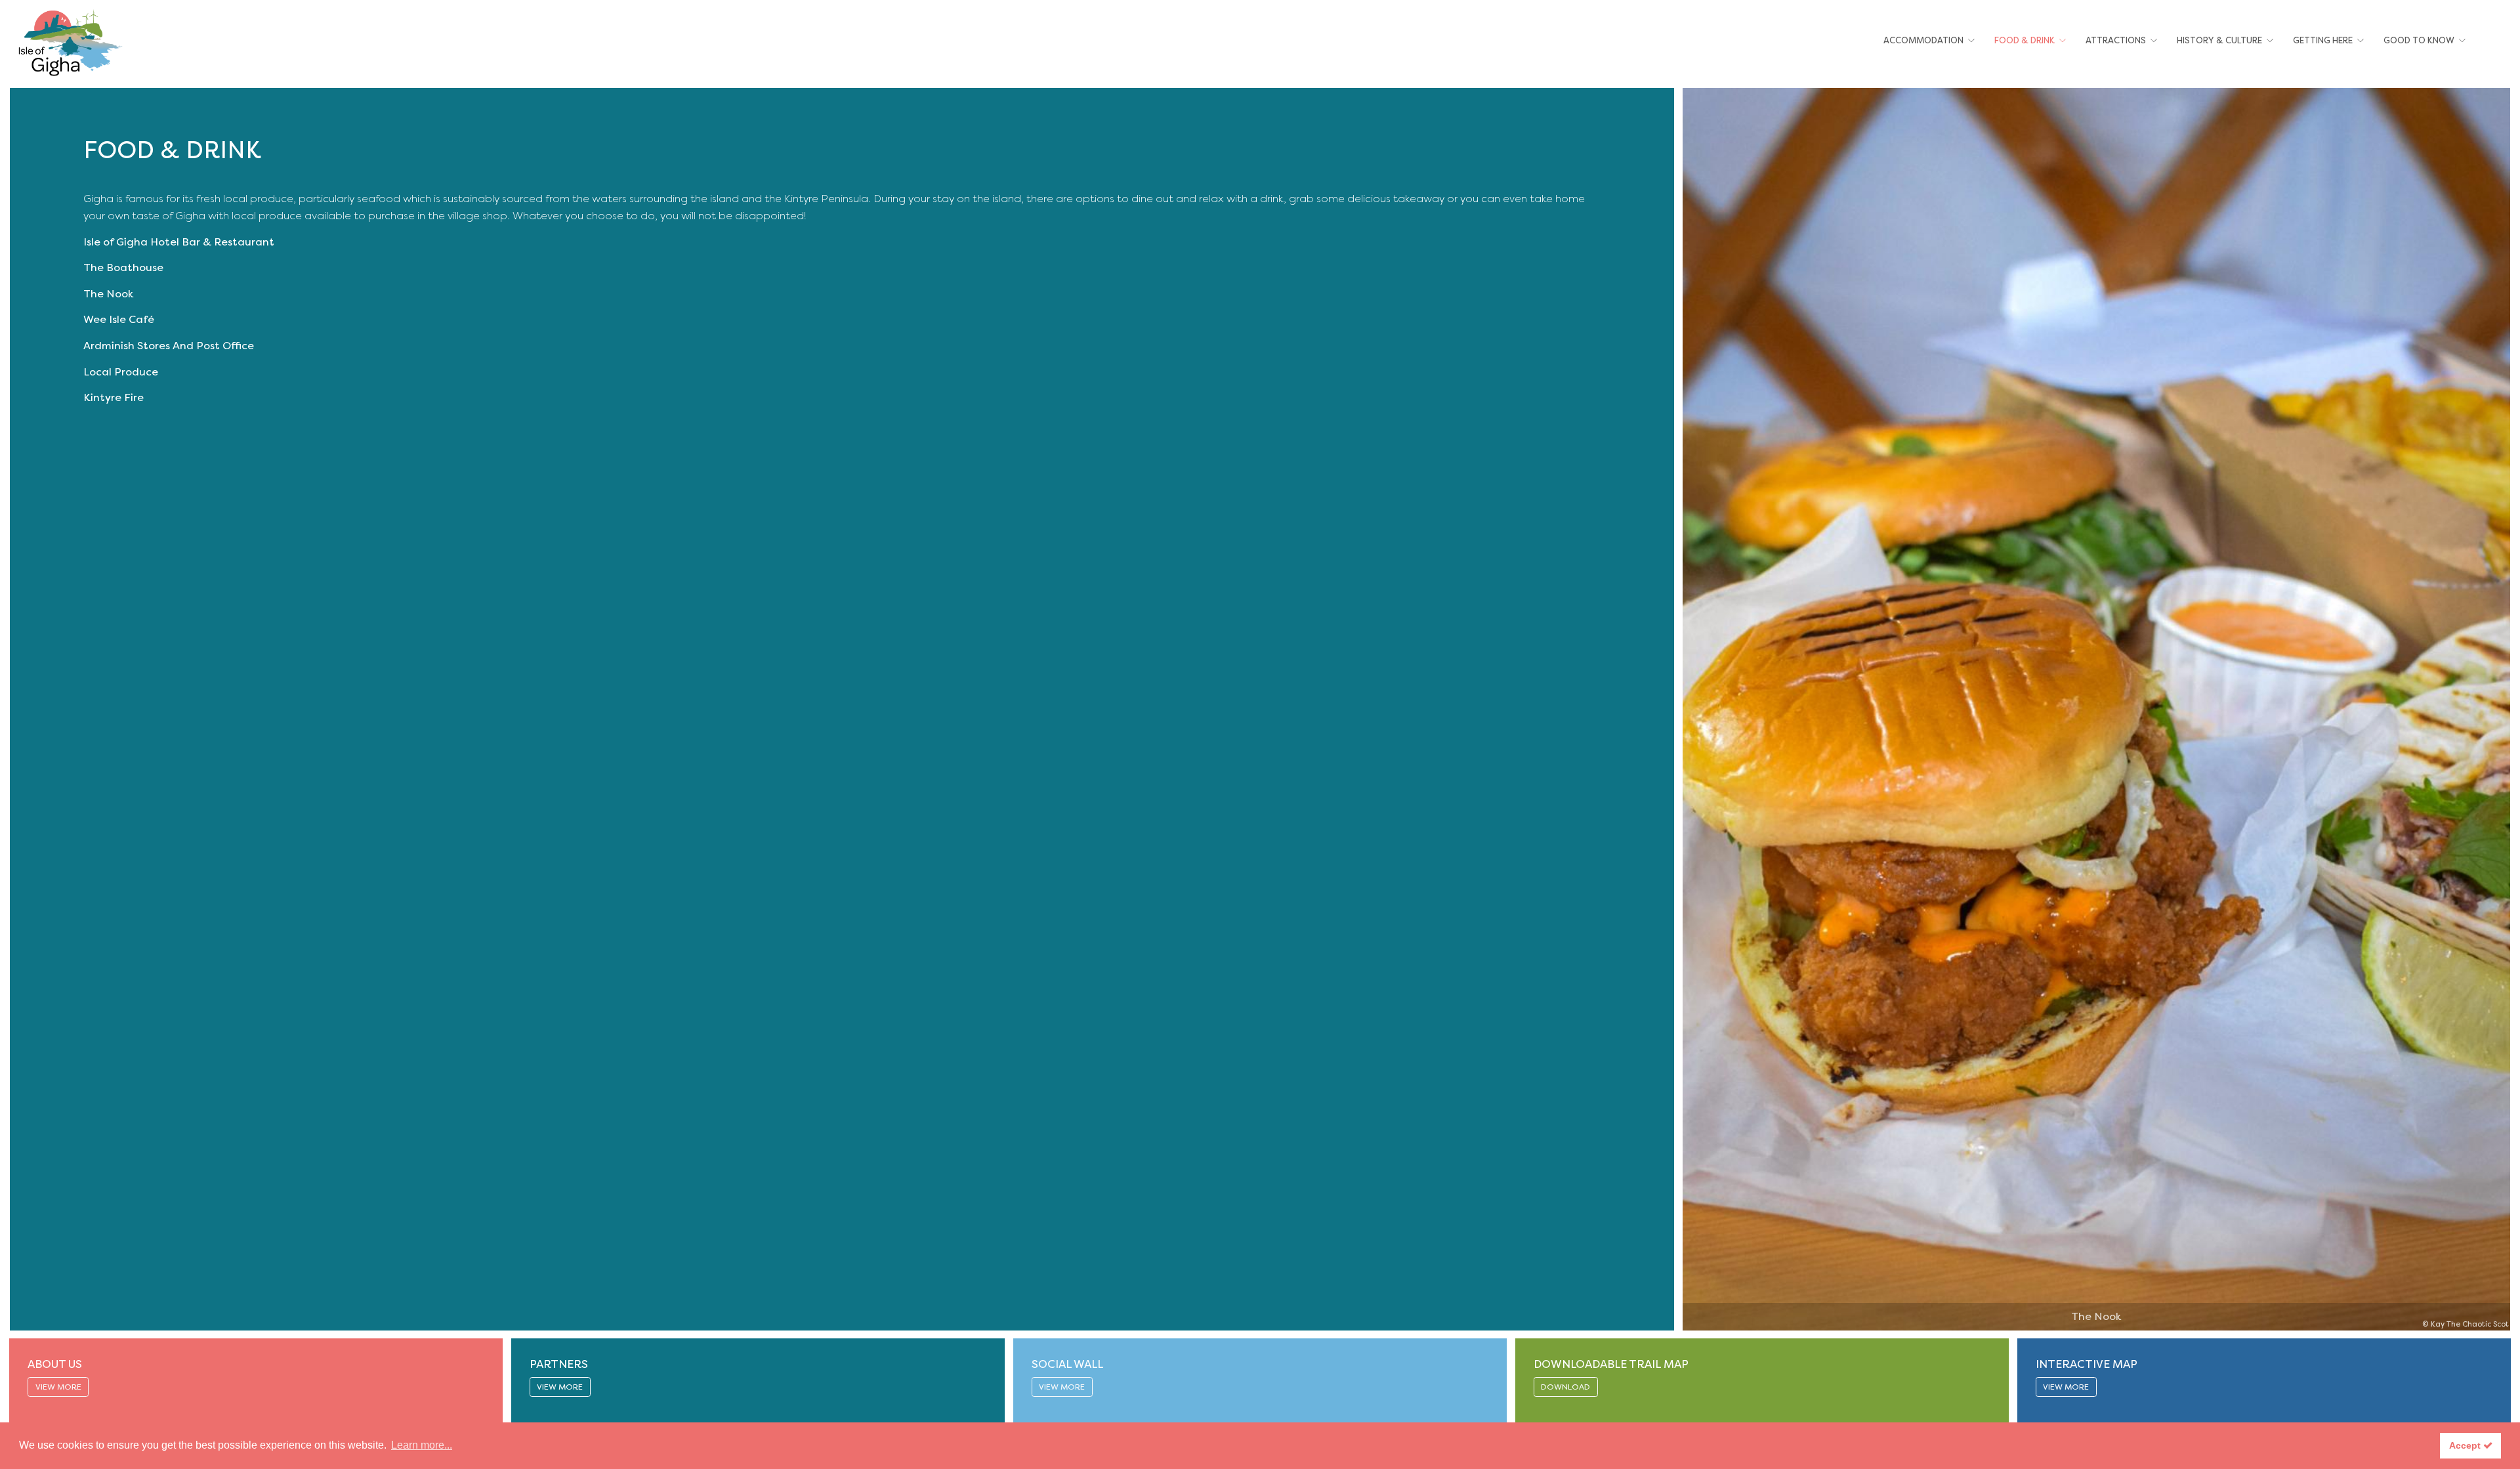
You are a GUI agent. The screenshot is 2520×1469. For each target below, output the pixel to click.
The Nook (108, 294)
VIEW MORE (58, 1387)
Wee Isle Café (119, 319)
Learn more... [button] (422, 1445)
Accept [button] (2466, 1445)
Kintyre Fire (114, 397)
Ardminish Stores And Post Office (169, 346)
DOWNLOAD (1565, 1387)
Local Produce (121, 372)
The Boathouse (123, 267)
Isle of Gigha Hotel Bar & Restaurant (179, 242)
